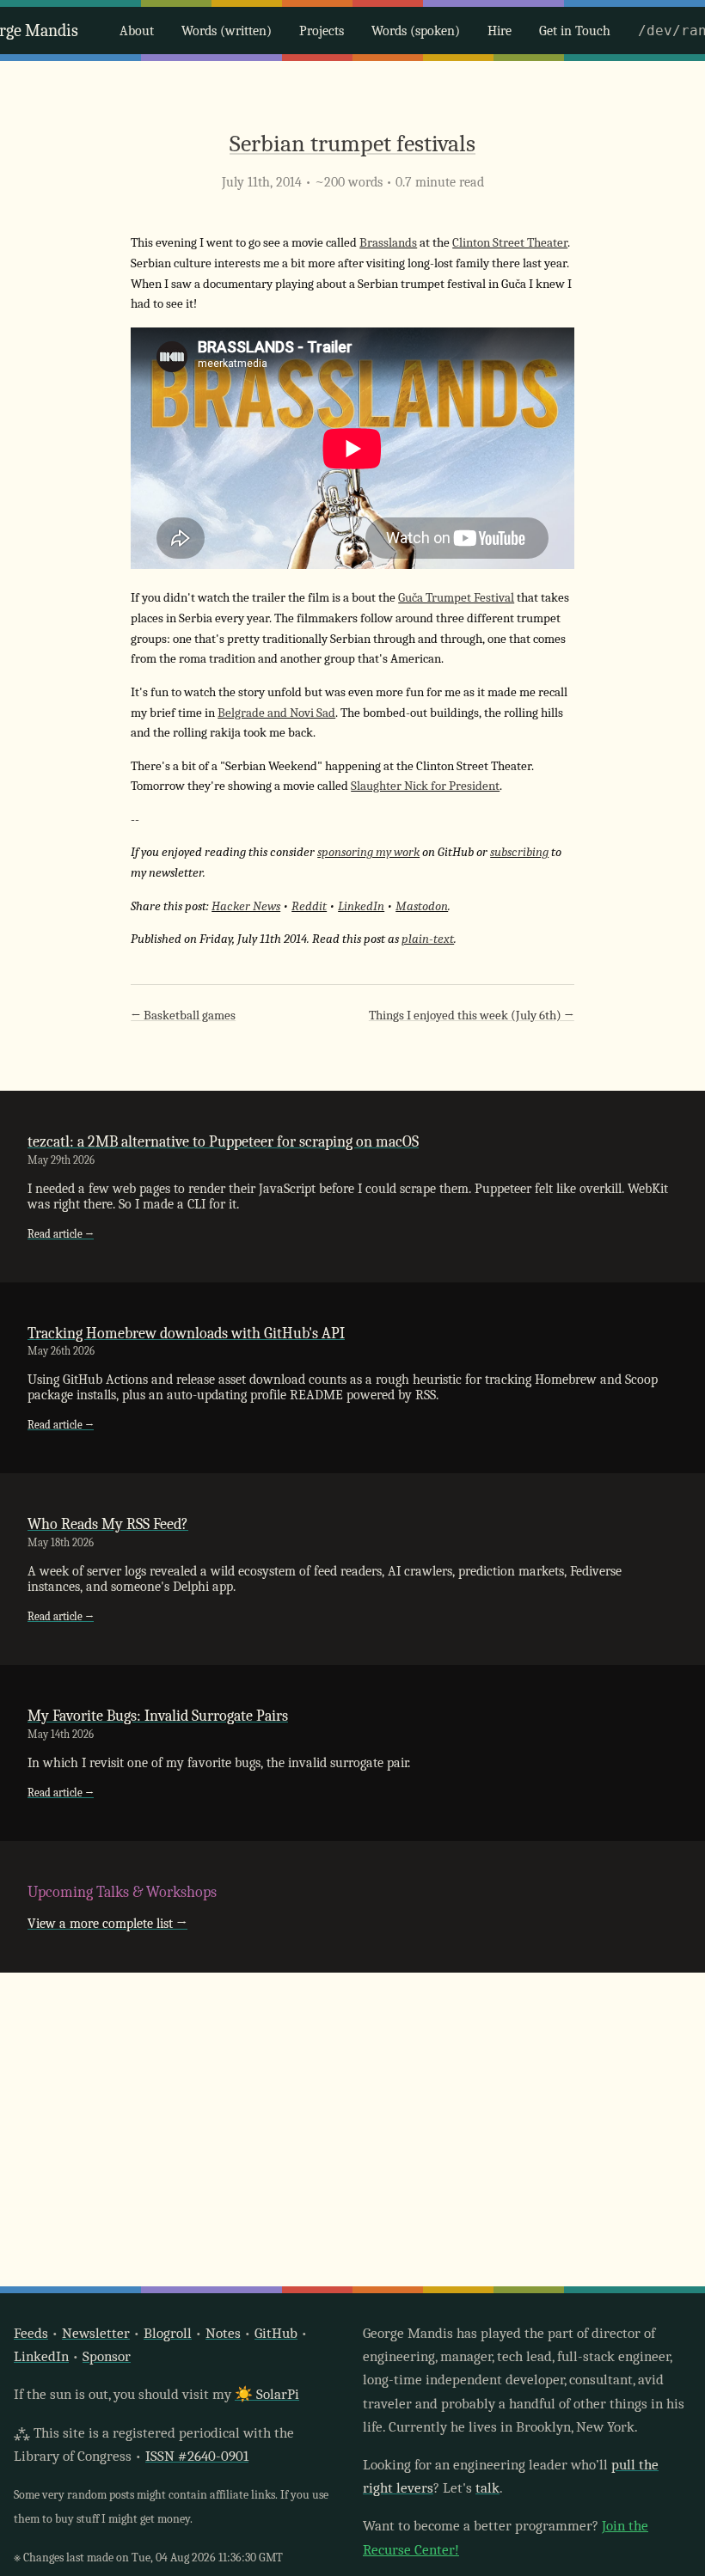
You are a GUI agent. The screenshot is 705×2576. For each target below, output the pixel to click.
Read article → (61, 1234)
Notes (223, 2333)
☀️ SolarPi (267, 2394)
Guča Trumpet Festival (456, 598)
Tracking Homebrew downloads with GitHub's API (186, 1333)
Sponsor (107, 2356)
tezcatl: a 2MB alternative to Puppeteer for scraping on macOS (223, 1141)
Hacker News (246, 906)
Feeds (31, 2333)
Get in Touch (575, 31)
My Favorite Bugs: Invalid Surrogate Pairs (158, 1716)
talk (487, 2488)
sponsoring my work (368, 852)
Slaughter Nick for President (425, 786)
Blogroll (168, 2333)
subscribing (519, 852)
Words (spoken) (416, 31)
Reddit (309, 906)
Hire (500, 31)
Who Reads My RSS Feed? (108, 1524)
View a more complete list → (107, 1924)
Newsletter (96, 2333)
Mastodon (422, 906)
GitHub (276, 2333)
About (137, 31)
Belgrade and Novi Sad (276, 713)
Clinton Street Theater (510, 243)
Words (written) (227, 31)
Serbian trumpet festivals (352, 144)
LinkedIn (361, 906)
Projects (322, 31)
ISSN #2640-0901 (197, 2456)
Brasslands (388, 243)
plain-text (428, 939)
